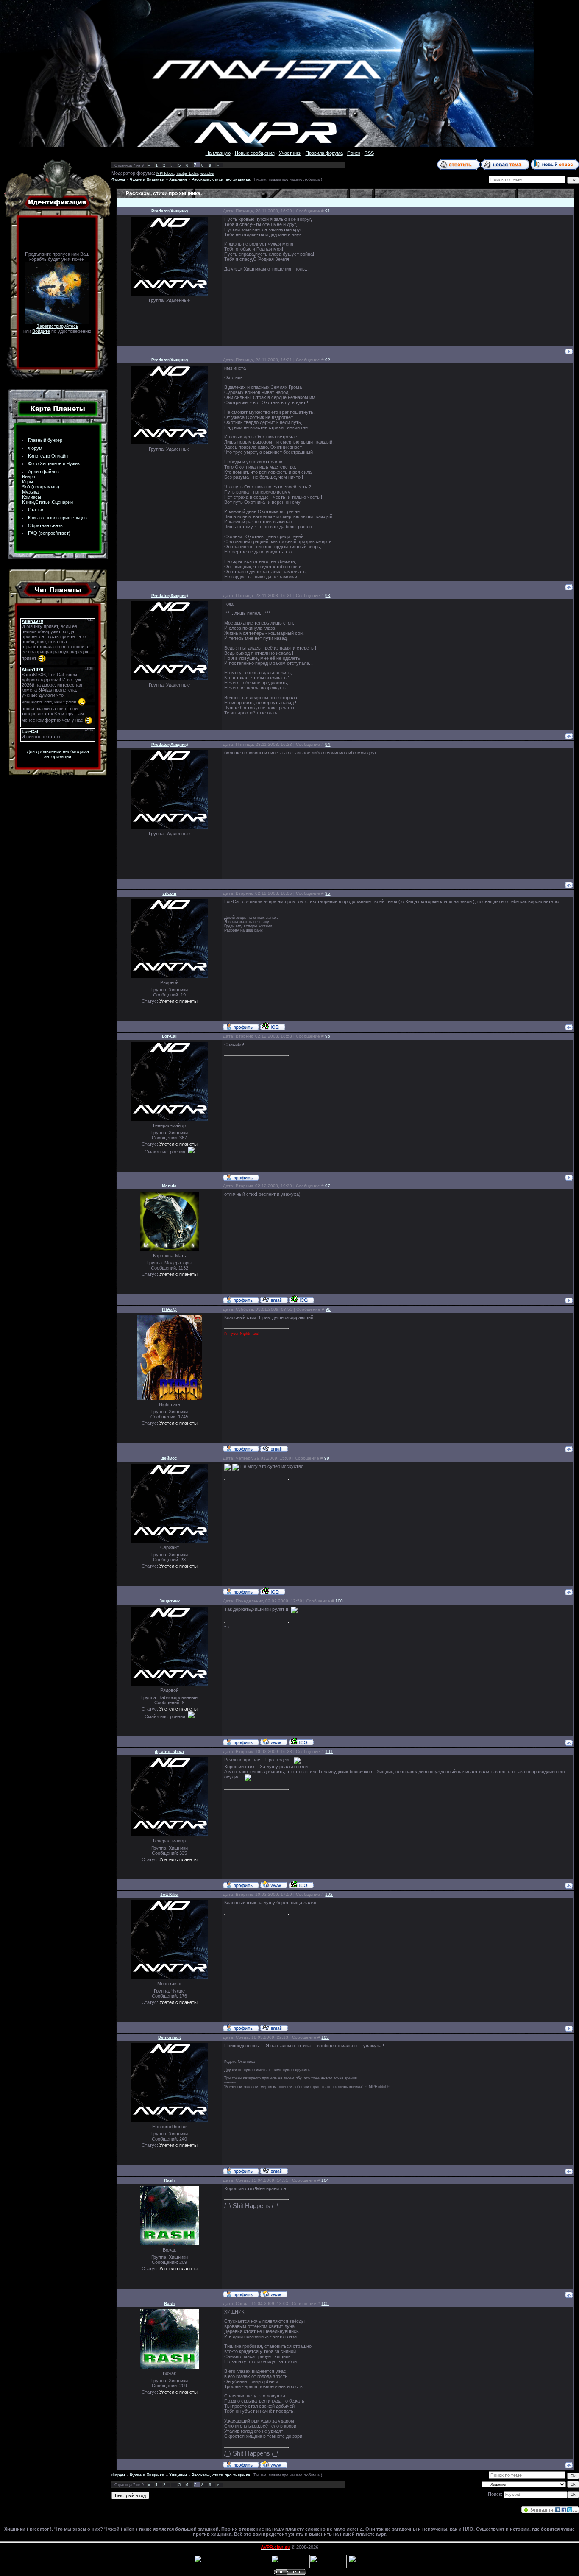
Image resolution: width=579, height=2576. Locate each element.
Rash (169, 2180)
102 (329, 1894)
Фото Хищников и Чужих (54, 463)
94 (328, 744)
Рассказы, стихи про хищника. (221, 179)
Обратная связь (45, 525)
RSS (369, 153)
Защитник (170, 1601)
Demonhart (169, 2037)
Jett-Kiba (169, 1894)
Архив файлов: (44, 472)
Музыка (30, 492)
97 (328, 1186)
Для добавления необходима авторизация (58, 754)
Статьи (36, 510)
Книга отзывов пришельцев (57, 518)
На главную (218, 153)
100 (339, 1601)
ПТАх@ (169, 1309)
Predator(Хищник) (170, 211)
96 (328, 1036)
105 (325, 2304)
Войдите (41, 331)
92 (328, 360)
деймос (169, 1458)
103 (325, 2037)
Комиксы (32, 497)
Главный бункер (45, 440)
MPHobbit (165, 173)
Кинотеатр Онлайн (48, 456)
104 (325, 2180)
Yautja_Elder (187, 173)
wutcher (207, 173)
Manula (169, 1186)
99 (327, 1458)
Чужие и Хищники (147, 179)
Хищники (178, 179)
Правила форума (324, 153)
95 (328, 893)
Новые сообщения (255, 153)
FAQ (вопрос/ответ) (49, 533)
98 (328, 1309)
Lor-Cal (169, 1036)
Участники (290, 153)
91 (328, 211)
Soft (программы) (41, 487)
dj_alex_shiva (169, 1751)
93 (328, 596)
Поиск (354, 153)
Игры (28, 482)
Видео (29, 477)
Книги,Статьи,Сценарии (47, 502)
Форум (35, 448)
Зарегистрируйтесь (57, 326)
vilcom (169, 893)
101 (329, 1751)
